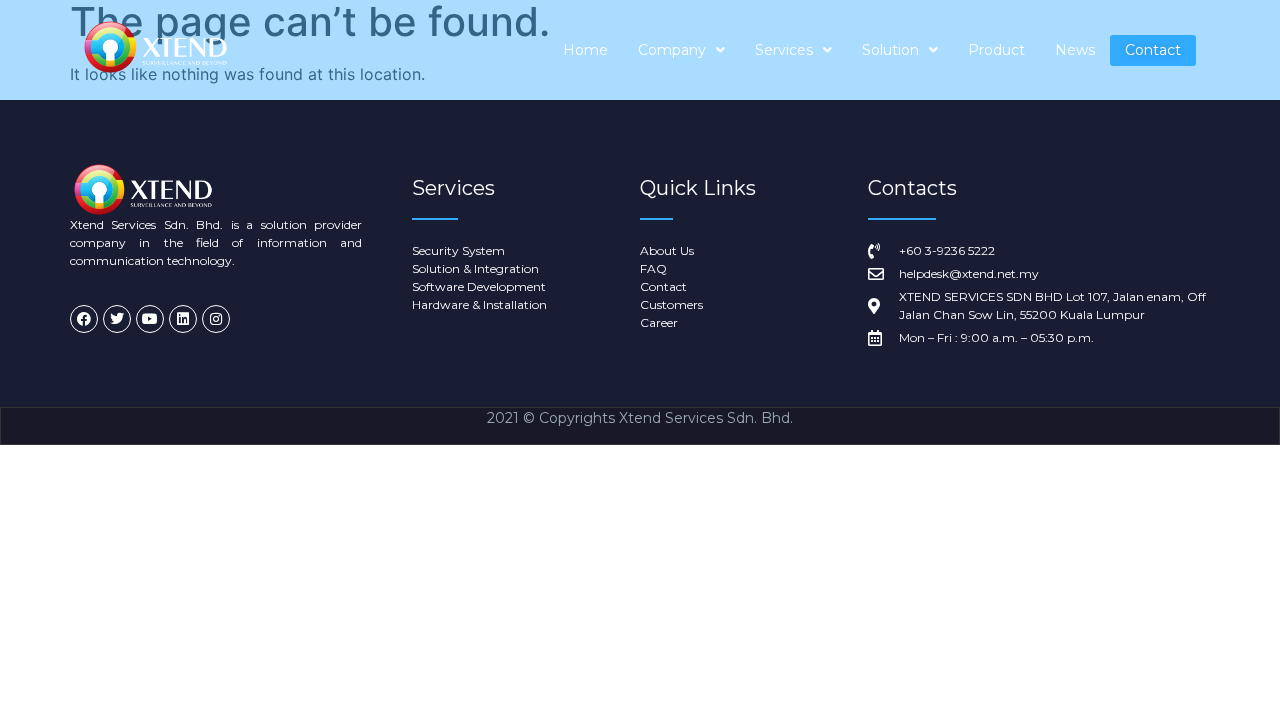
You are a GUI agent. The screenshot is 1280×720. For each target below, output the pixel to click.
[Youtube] (150, 319)
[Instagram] (216, 319)
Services (784, 50)
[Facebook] (84, 319)
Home (585, 50)
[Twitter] (117, 319)
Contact (1153, 50)
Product (996, 50)
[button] (681, 50)
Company (672, 50)
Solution (890, 50)
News (1075, 50)
